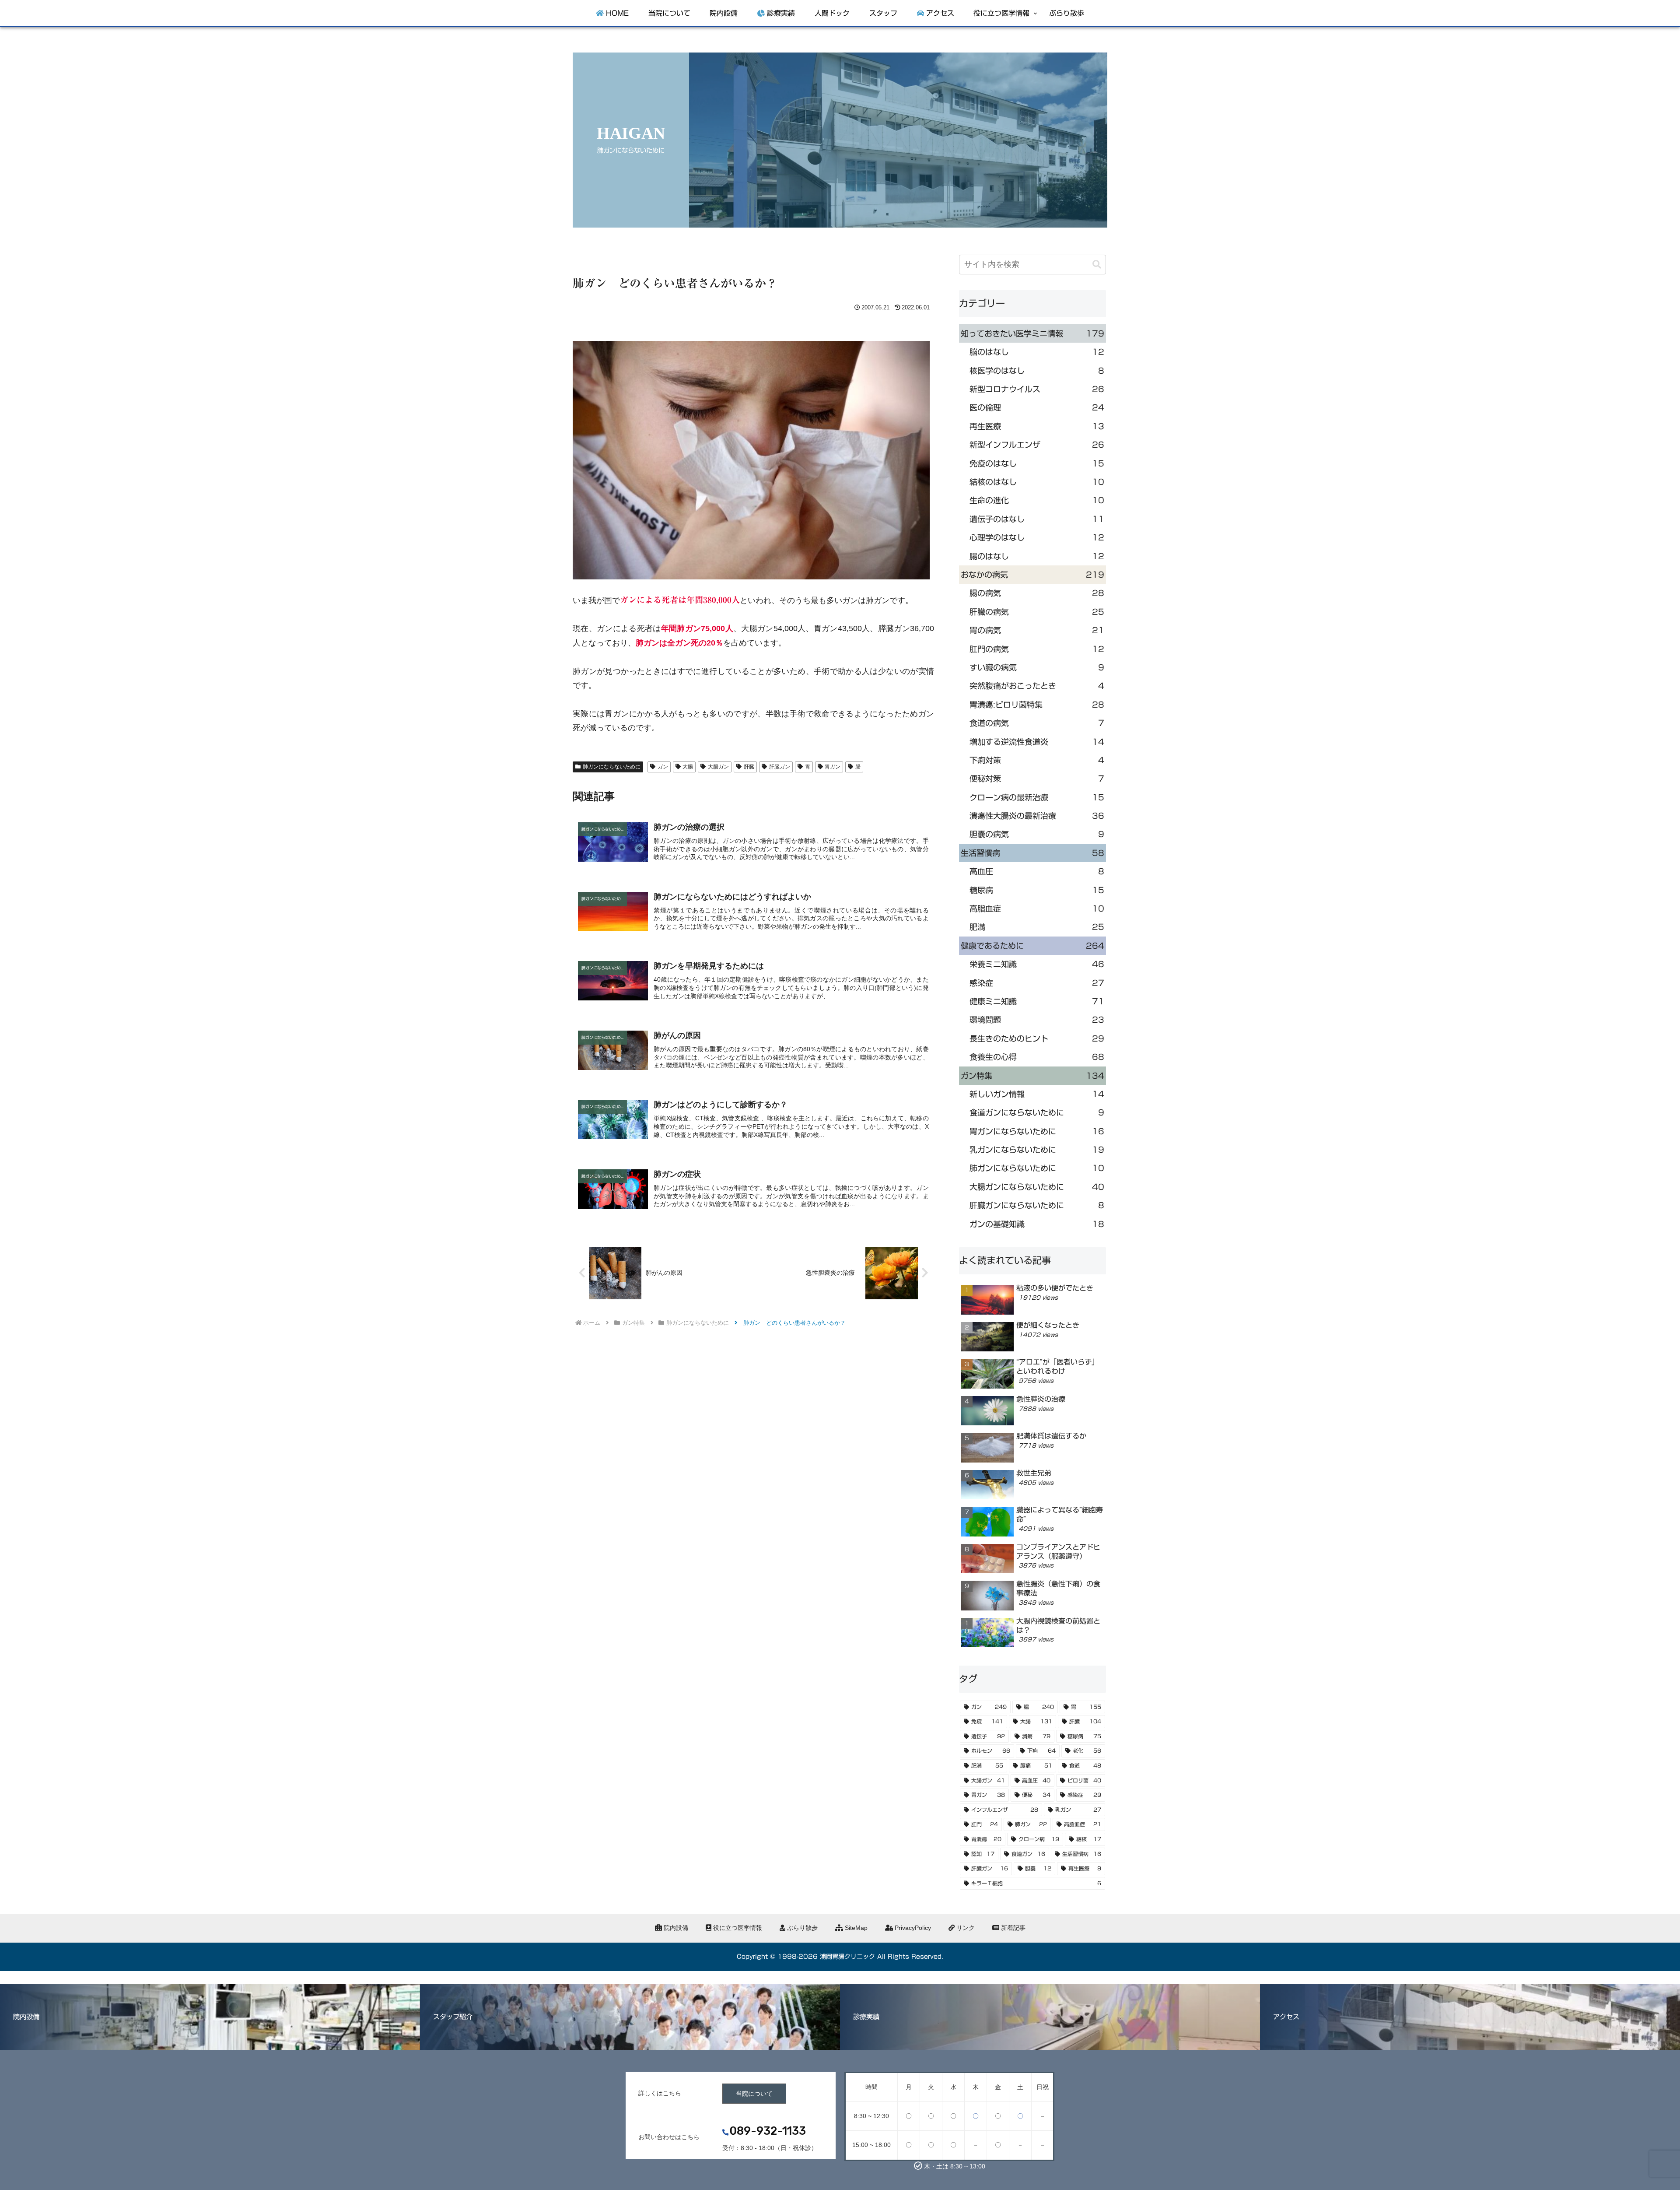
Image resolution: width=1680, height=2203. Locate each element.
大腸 (688, 767)
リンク (965, 1928)
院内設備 (675, 1928)
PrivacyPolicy (912, 1928)
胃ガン (833, 767)
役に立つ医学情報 (737, 1928)
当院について (754, 2094)
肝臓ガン (780, 767)
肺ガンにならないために (612, 767)
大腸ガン (718, 767)
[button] (1097, 265)
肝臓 (749, 767)
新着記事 (1012, 1928)
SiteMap (855, 1928)
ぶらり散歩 (801, 1928)
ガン (663, 767)
